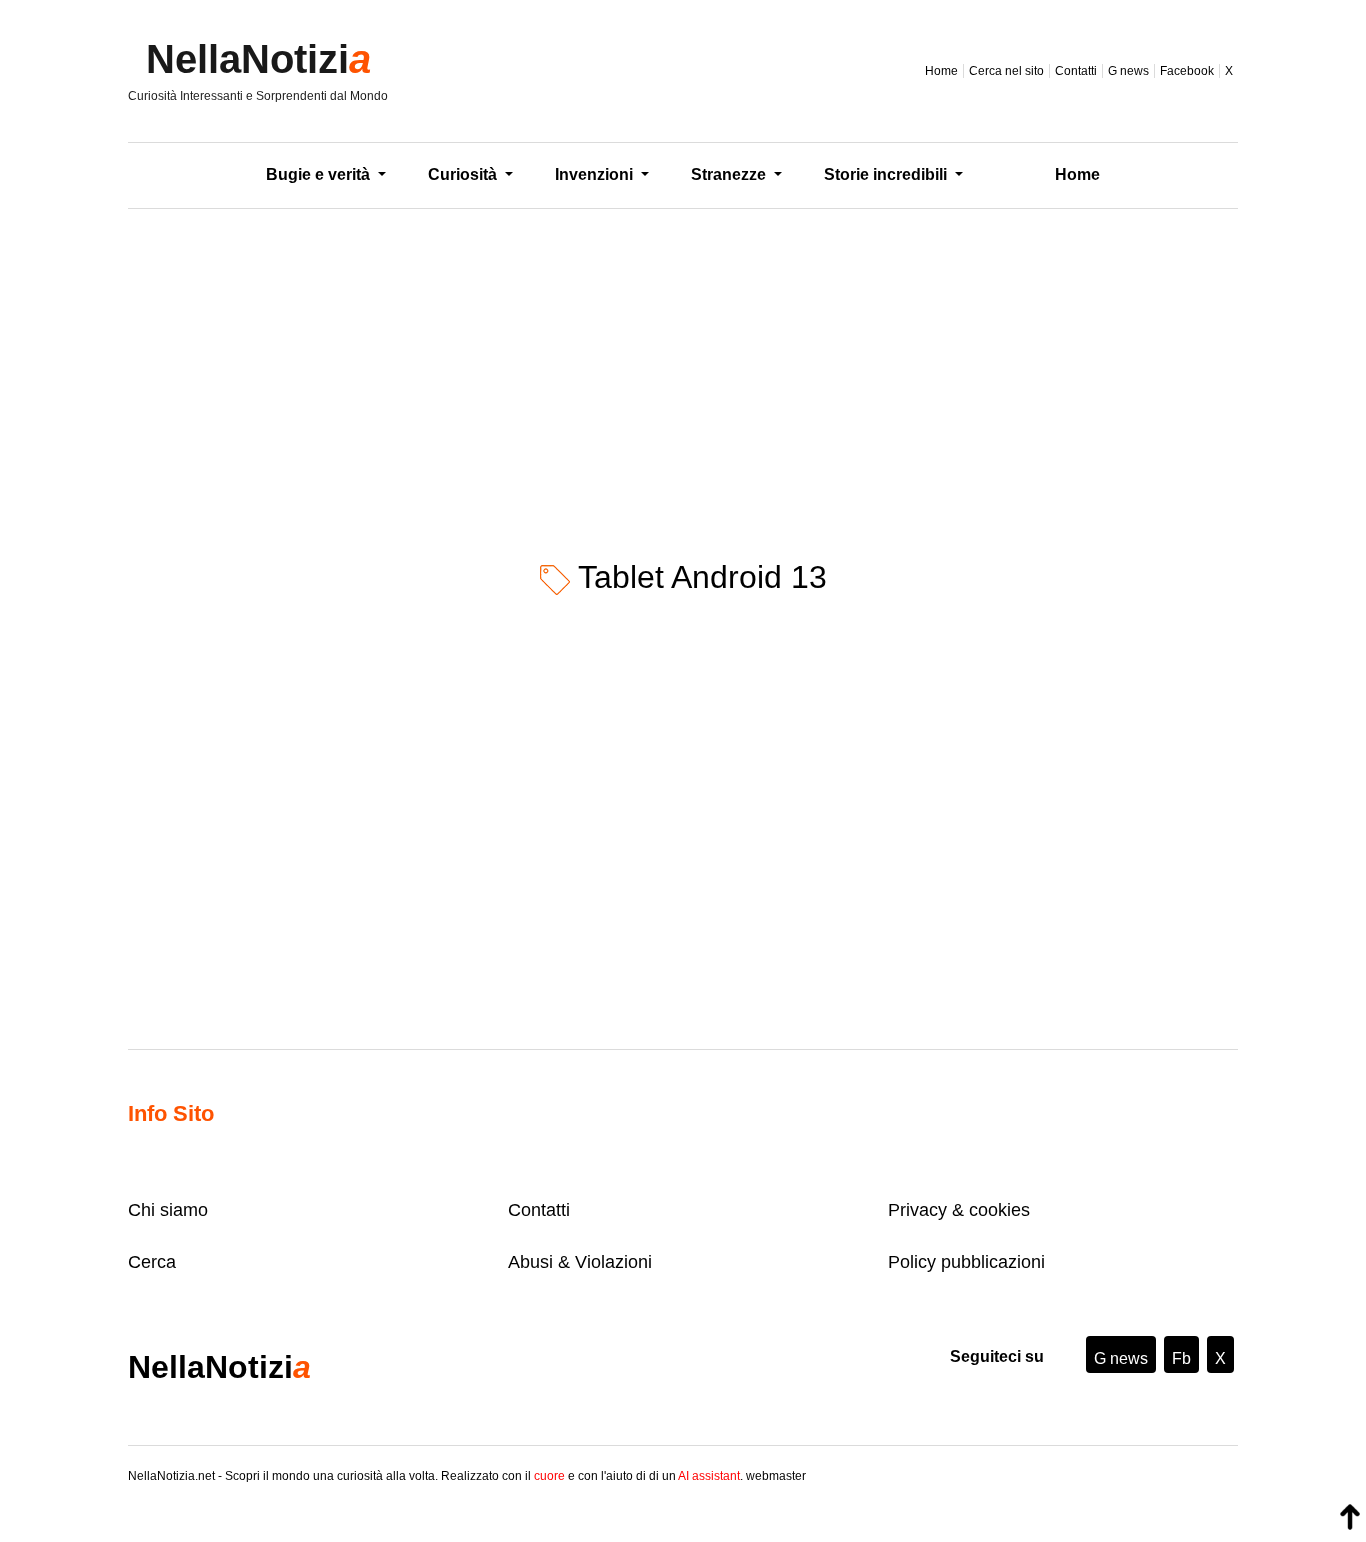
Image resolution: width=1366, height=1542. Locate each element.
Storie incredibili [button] (887, 174)
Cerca (152, 1262)
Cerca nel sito (1006, 71)
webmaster (776, 1476)
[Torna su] (1350, 1517)
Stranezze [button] (730, 174)
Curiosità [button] (464, 174)
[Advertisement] (683, 369)
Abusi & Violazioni (580, 1262)
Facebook (1187, 71)
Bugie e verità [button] (320, 174)
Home (941, 71)
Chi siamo (168, 1210)
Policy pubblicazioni (966, 1262)
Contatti (1076, 71)
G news (1128, 71)
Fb (1181, 1358)
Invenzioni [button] (596, 174)
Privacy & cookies (959, 1210)
